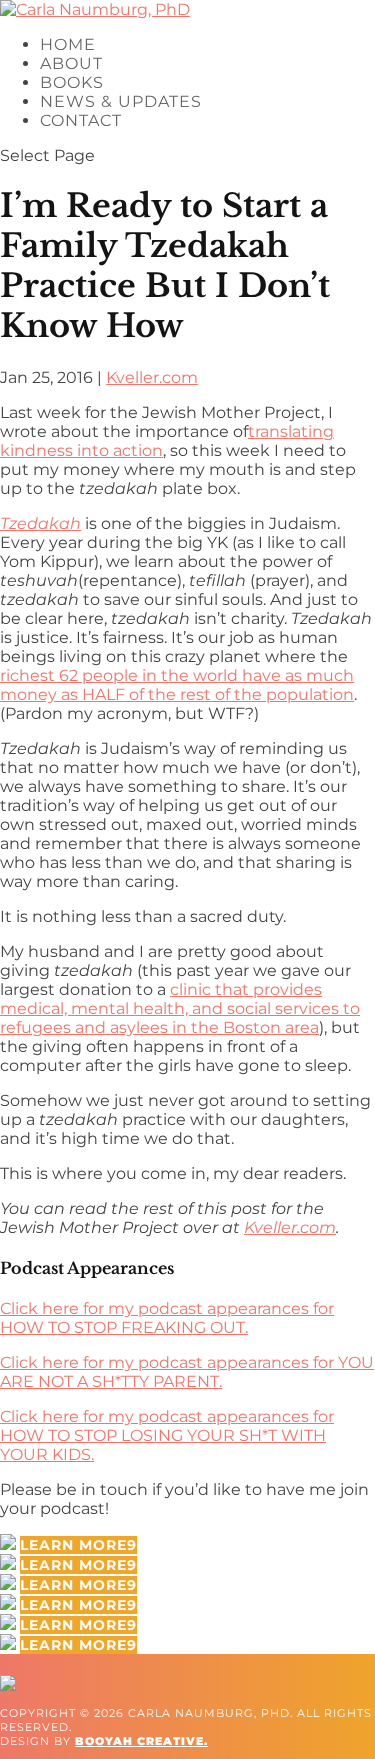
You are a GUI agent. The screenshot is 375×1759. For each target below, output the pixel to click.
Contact (81, 120)
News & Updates (121, 101)
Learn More (73, 1545)
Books (72, 82)
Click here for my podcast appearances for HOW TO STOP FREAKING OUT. (167, 1318)
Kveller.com (152, 377)
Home (68, 44)
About (71, 63)
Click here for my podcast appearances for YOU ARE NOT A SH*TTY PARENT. (187, 1372)
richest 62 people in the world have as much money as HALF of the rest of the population (177, 685)
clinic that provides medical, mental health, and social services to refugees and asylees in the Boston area (180, 1008)
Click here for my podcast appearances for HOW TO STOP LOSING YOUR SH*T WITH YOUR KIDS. (167, 1435)
